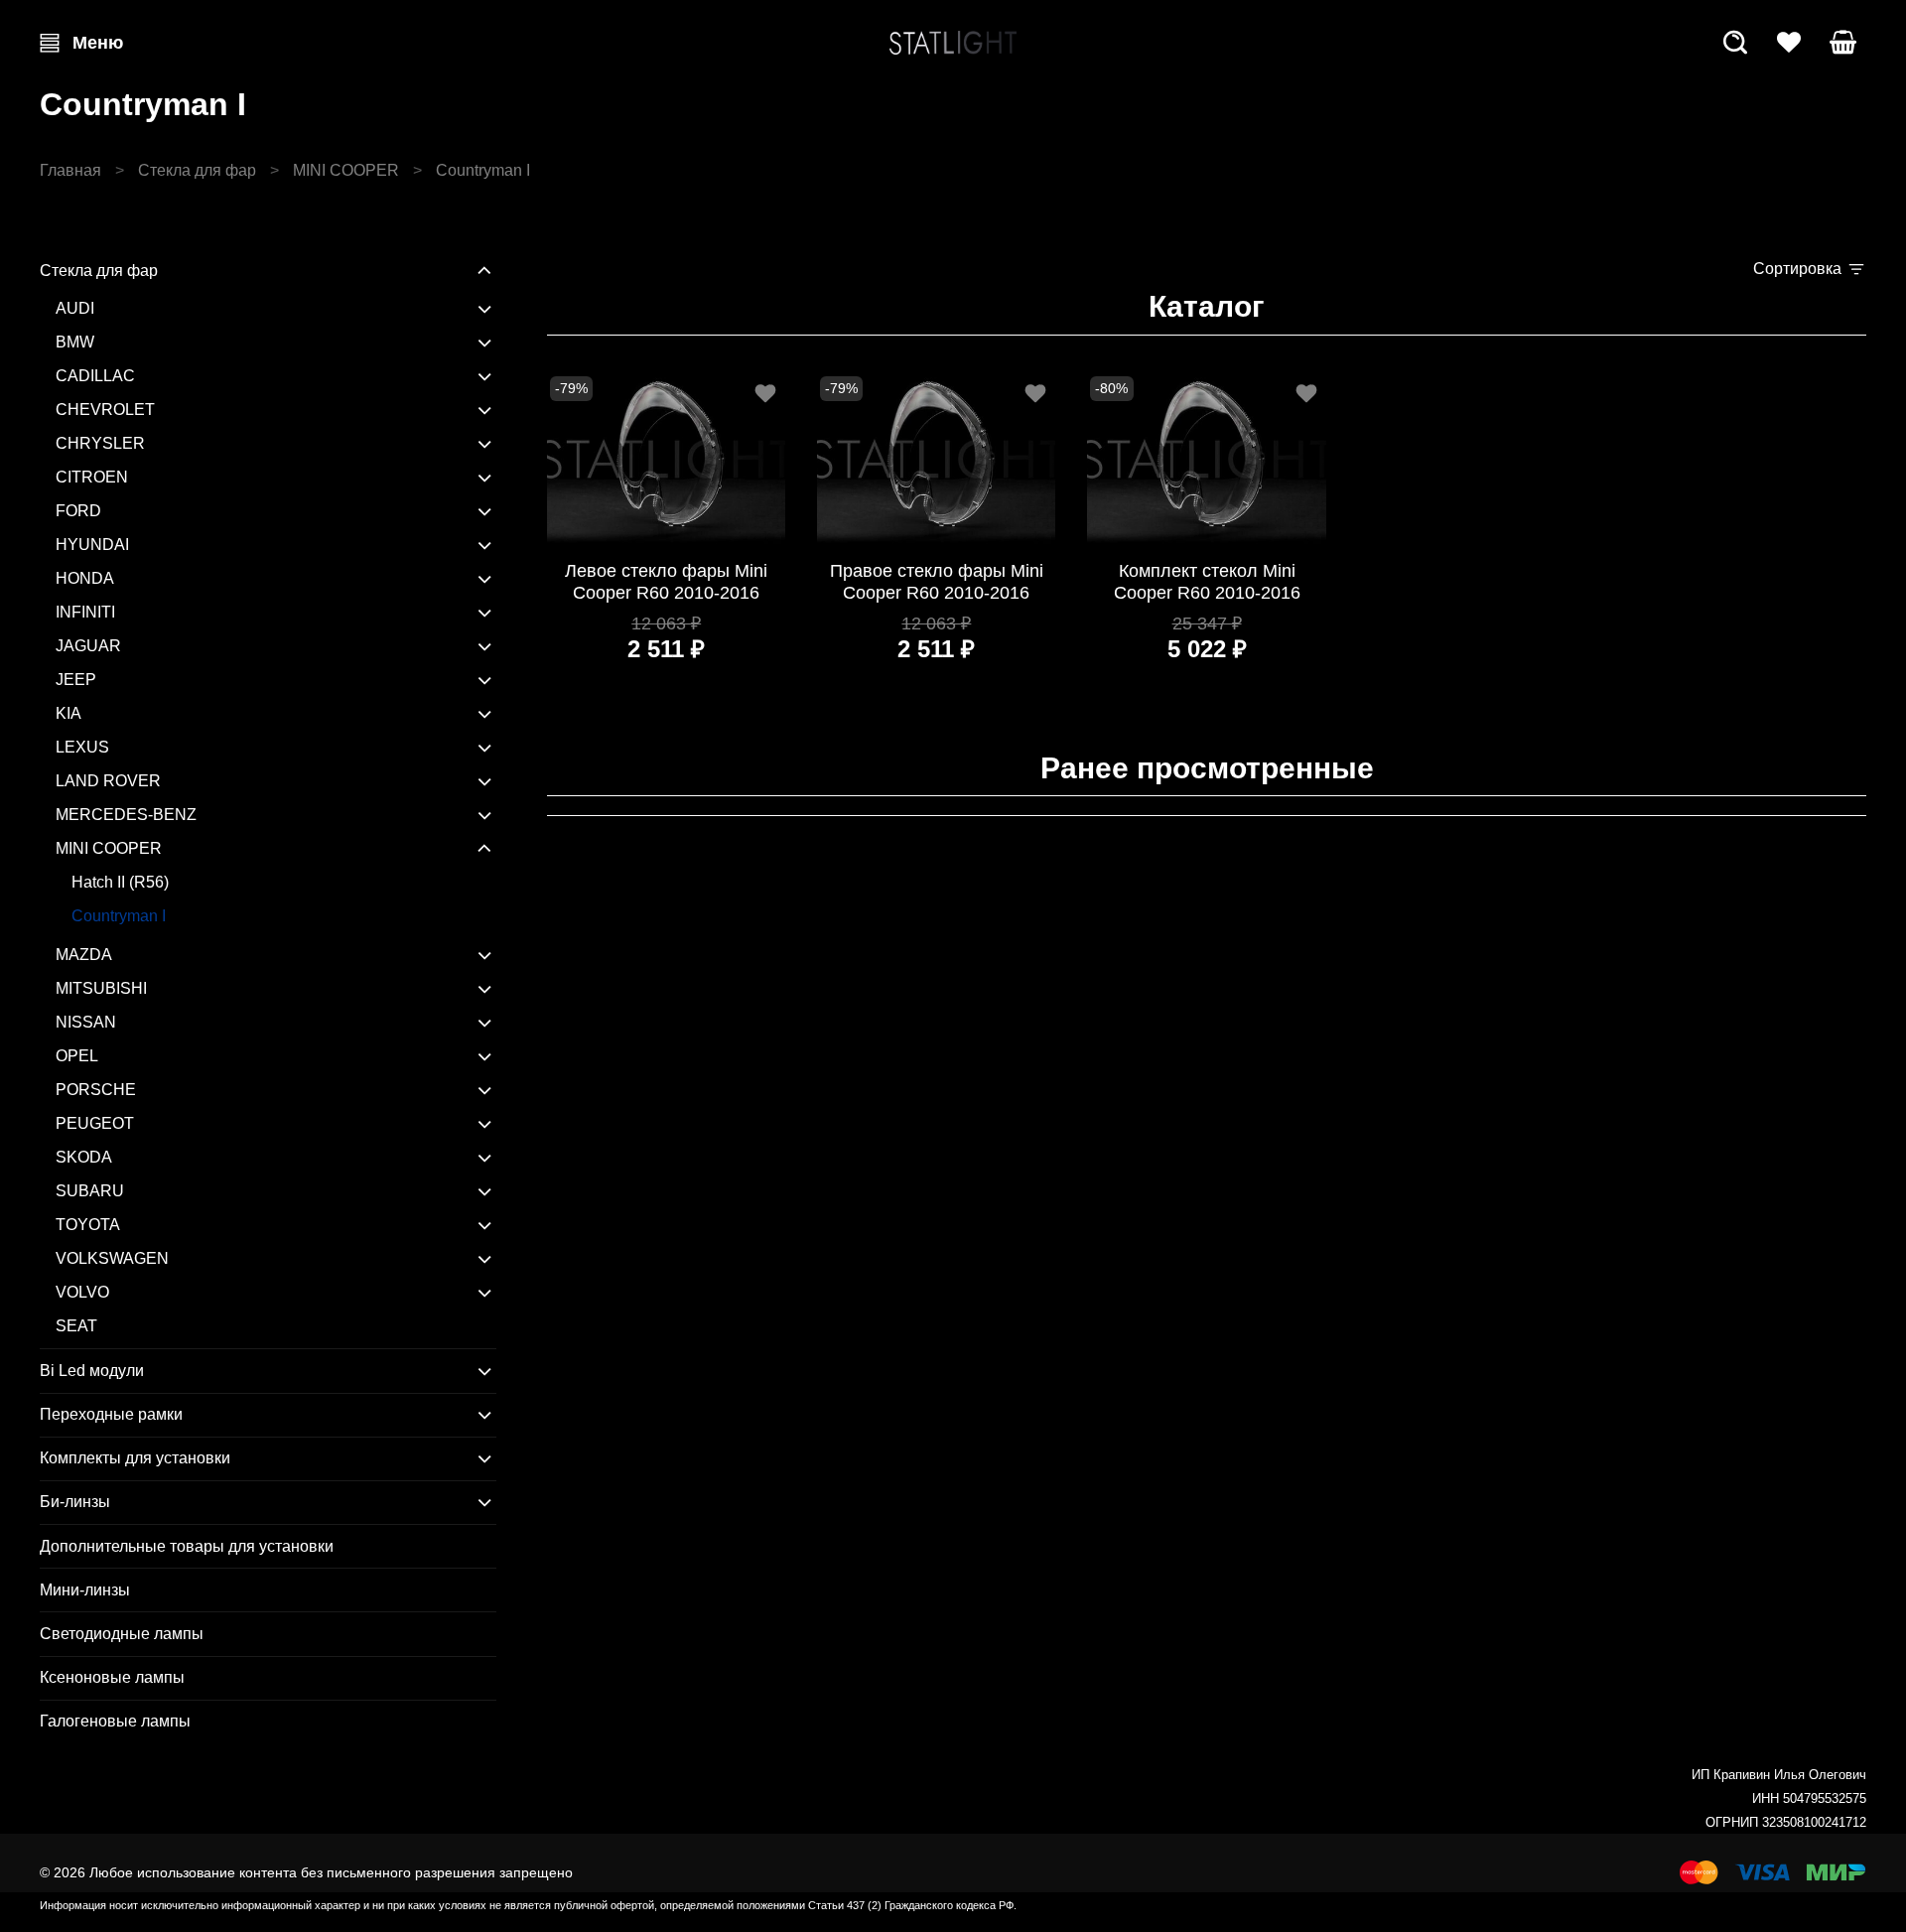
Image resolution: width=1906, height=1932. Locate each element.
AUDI (75, 308)
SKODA (84, 1157)
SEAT (76, 1326)
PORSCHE (96, 1090)
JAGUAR (88, 646)
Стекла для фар (197, 170)
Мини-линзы (85, 1590)
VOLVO (82, 1292)
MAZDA (84, 955)
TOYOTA (88, 1225)
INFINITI (85, 612)
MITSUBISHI (101, 988)
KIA (68, 713)
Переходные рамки (111, 1414)
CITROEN (92, 477)
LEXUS (82, 747)
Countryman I (119, 916)
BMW (75, 342)
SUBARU (90, 1191)
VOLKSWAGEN (112, 1258)
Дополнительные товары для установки (187, 1546)
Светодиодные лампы (122, 1634)
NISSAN (86, 1022)
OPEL (77, 1056)
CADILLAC (95, 376)
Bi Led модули (92, 1371)
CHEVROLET (105, 410)
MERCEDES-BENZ (126, 815)
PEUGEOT (95, 1123)
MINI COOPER (346, 170)
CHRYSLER (100, 443)
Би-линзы (75, 1502)
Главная (70, 170)
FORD (78, 511)
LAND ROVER (108, 781)
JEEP (76, 680)
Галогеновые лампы (115, 1721)
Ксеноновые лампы (112, 1677)
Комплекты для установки (135, 1458)
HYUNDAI (92, 545)
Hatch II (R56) (120, 882)
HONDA (85, 578)
